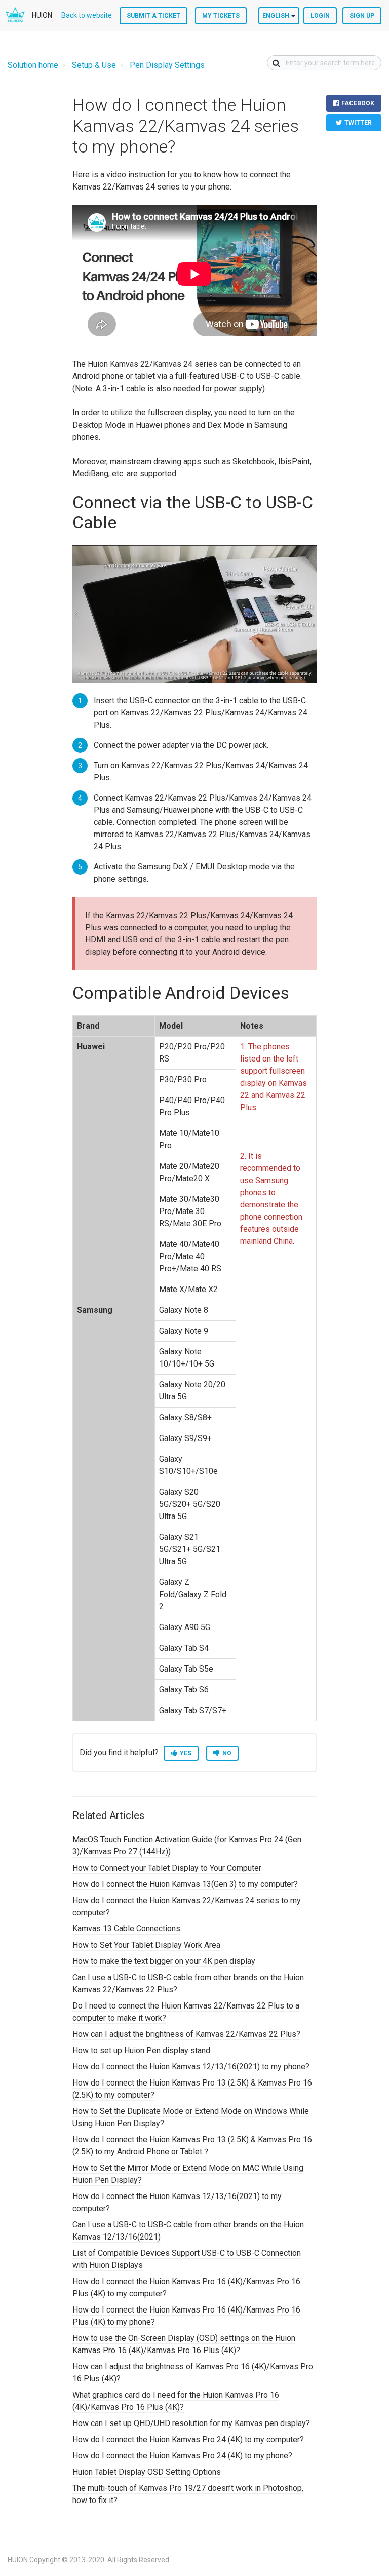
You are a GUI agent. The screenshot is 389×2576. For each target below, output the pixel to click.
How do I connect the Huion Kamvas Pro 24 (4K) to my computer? (188, 2439)
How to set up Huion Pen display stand (141, 2050)
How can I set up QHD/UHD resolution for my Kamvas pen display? (191, 2423)
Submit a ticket (153, 16)
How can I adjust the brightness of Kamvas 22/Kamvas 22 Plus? (186, 2034)
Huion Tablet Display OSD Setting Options (147, 2472)
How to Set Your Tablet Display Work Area (146, 1945)
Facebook (358, 103)
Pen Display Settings (167, 65)
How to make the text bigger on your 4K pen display (164, 1961)
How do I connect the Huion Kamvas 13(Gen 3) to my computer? (185, 1884)
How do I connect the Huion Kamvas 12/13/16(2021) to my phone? (191, 2067)
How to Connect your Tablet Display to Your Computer (167, 1868)
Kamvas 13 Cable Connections (126, 1929)
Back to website (87, 15)
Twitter (358, 123)
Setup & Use (94, 65)
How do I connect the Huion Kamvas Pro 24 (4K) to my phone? (182, 2456)
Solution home (33, 65)
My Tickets (221, 16)
